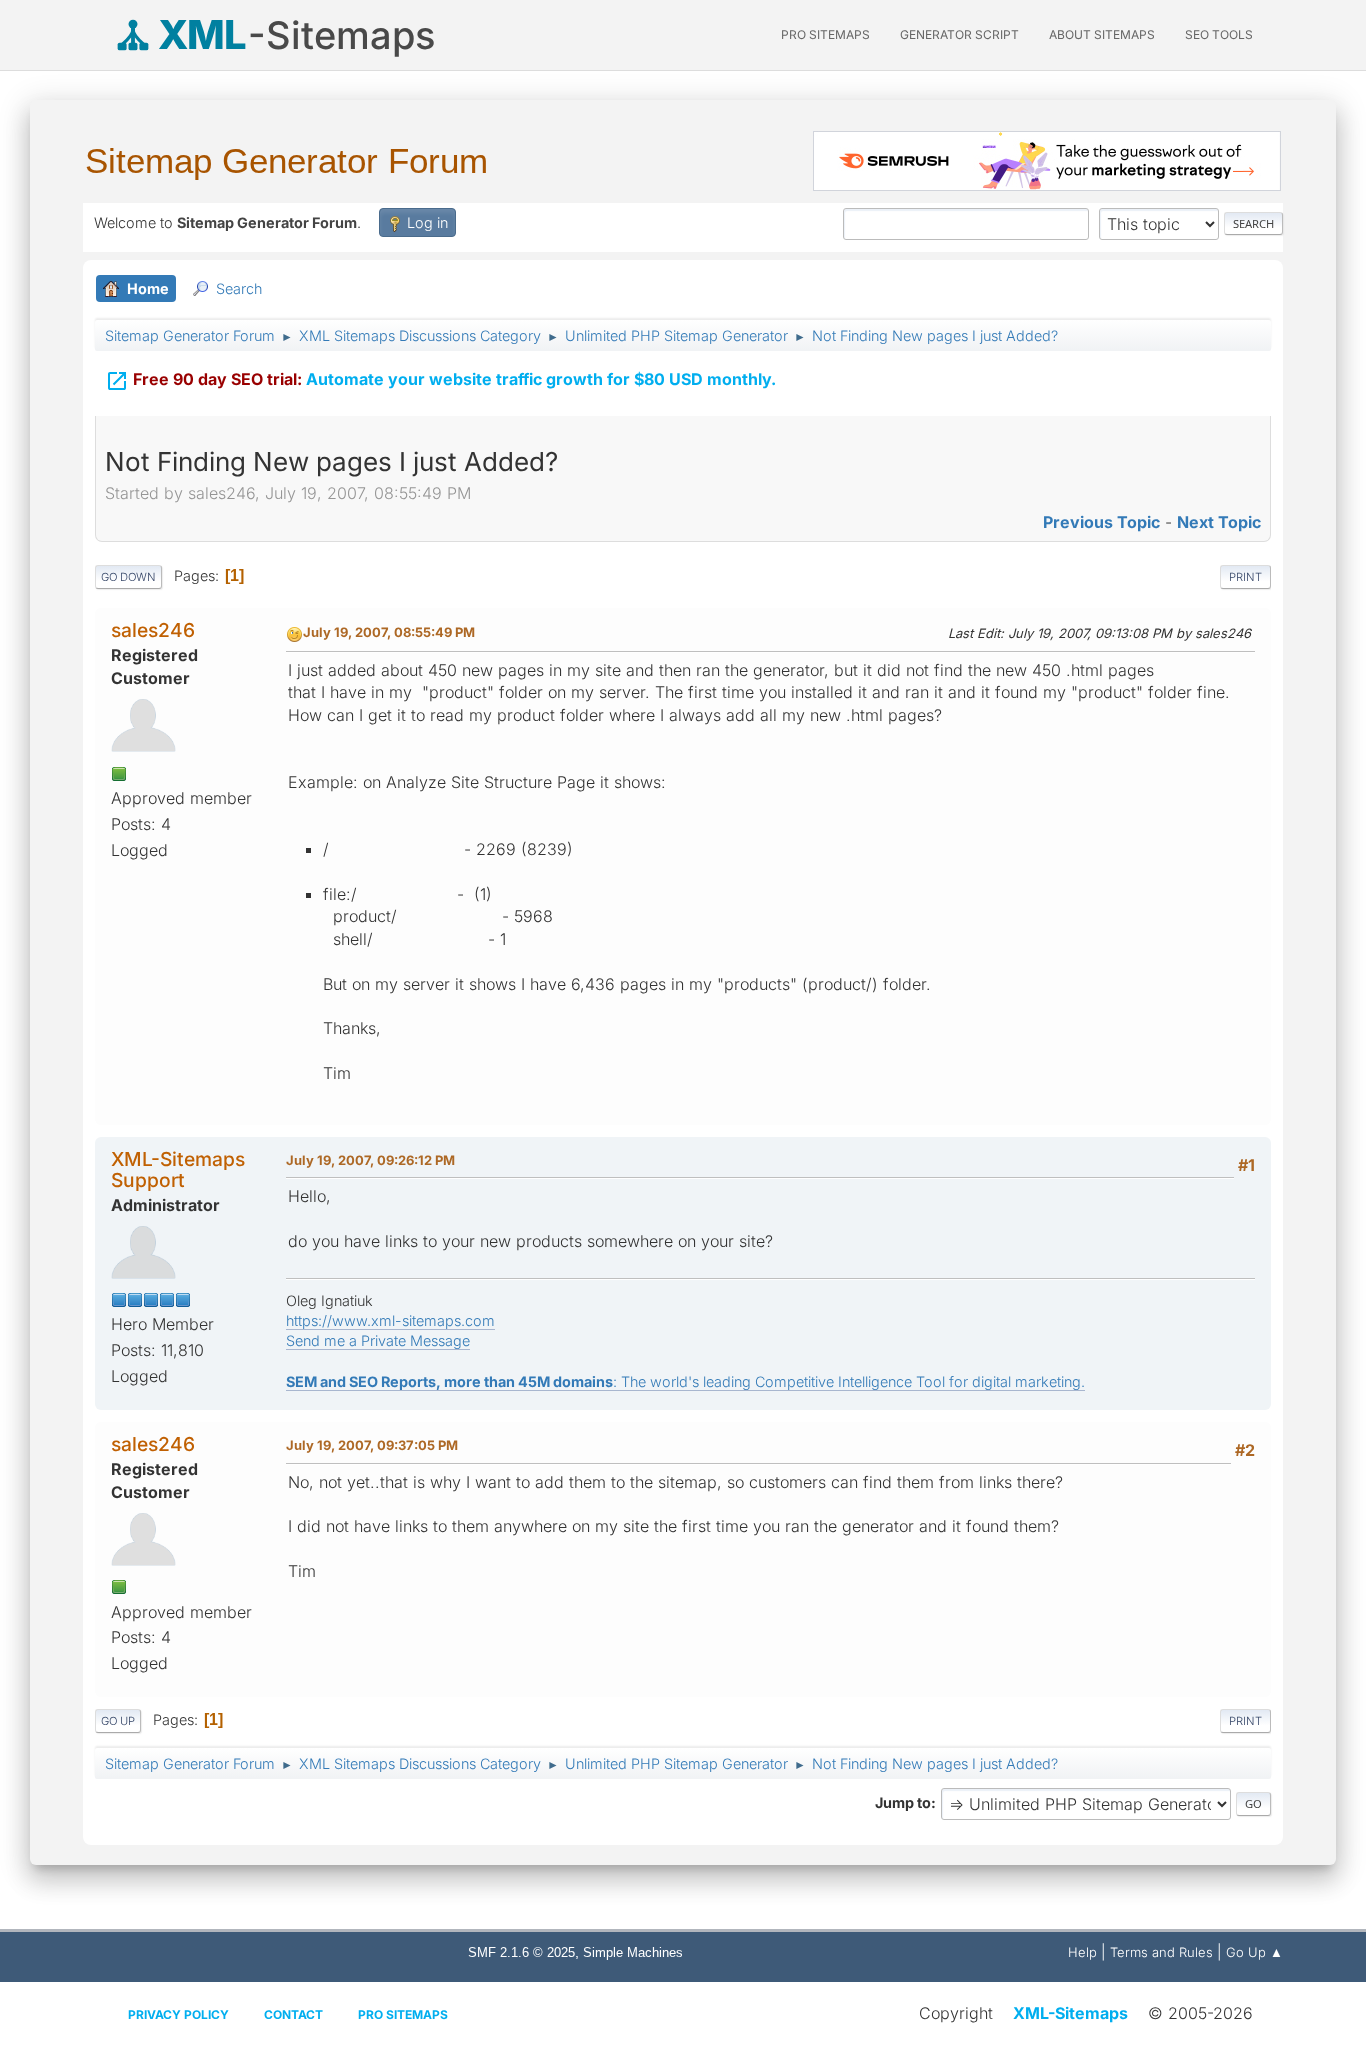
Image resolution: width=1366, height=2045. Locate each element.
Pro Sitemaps (403, 2014)
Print (1245, 577)
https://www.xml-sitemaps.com (390, 1320)
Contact (293, 2014)
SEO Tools (1219, 34)
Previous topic (1101, 522)
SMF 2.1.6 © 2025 (521, 1952)
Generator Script (959, 34)
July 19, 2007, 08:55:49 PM (389, 632)
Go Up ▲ (1254, 1952)
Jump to (903, 1802)
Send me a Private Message (378, 1340)
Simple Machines (633, 1952)
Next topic (1219, 522)
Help (1082, 1952)
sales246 (153, 630)
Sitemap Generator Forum (286, 160)
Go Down (128, 577)
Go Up (118, 1721)
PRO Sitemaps (825, 34)
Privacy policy (178, 2014)
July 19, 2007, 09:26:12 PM (370, 1160)
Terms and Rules (1161, 1952)
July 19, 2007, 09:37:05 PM (372, 1445)
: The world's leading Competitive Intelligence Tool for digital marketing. (685, 1381)
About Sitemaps (1102, 34)
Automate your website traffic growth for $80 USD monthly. (440, 381)
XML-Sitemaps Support (178, 1169)
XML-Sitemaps (1070, 2013)
